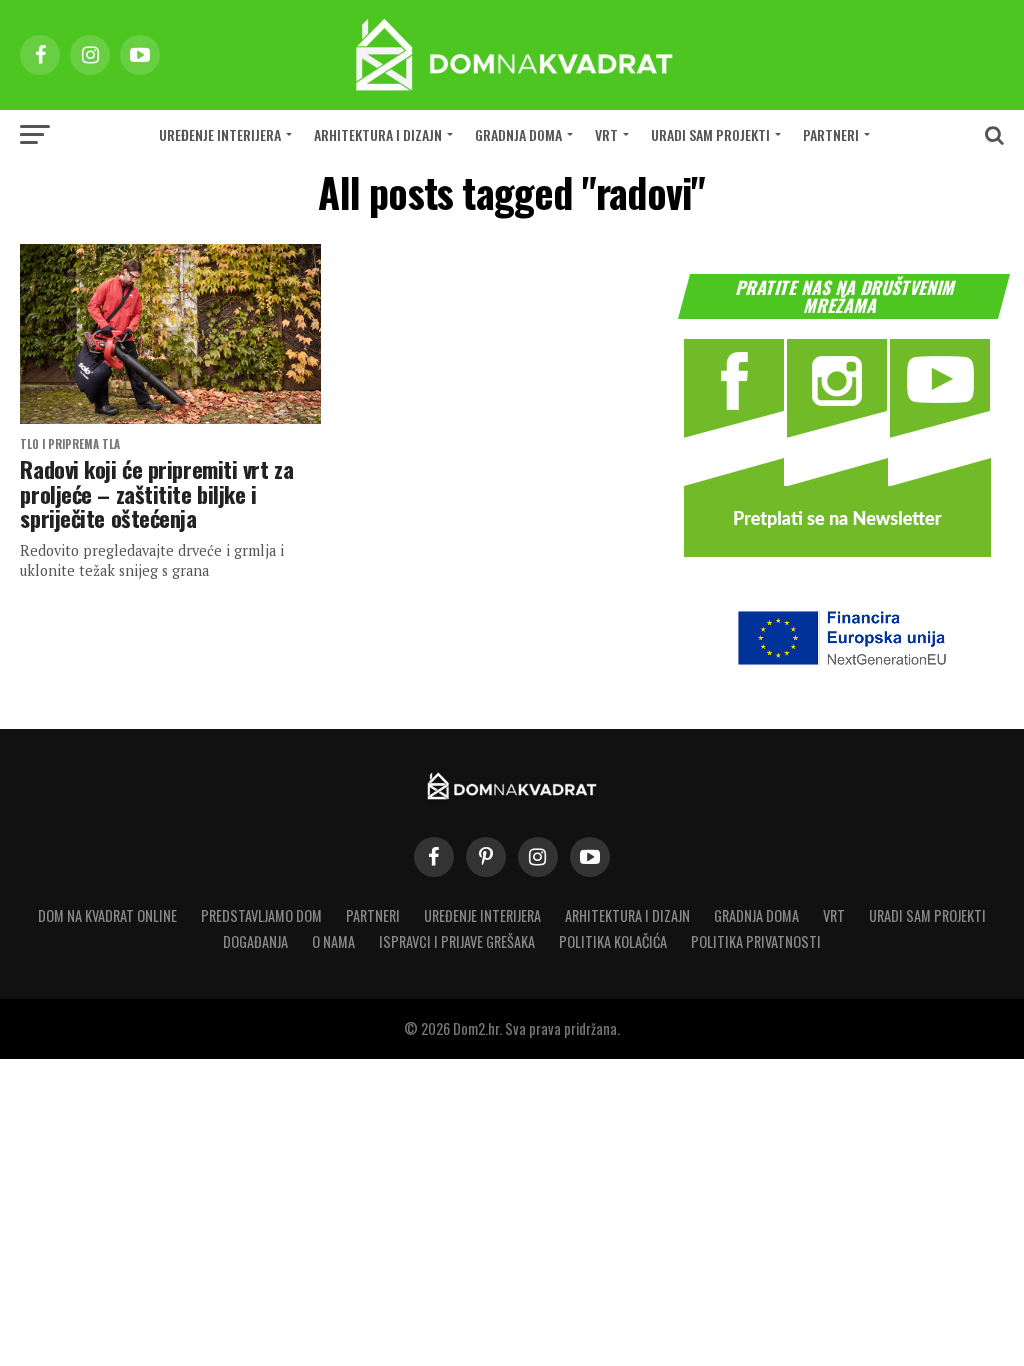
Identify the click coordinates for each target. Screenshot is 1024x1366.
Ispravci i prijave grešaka (457, 941)
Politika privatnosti (756, 941)
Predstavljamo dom (261, 915)
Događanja (255, 941)
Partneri (831, 134)
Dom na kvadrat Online (107, 915)
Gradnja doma (518, 134)
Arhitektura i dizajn (378, 134)
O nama (333, 941)
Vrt (606, 134)
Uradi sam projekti (710, 134)
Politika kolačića (613, 941)
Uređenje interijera (220, 134)
